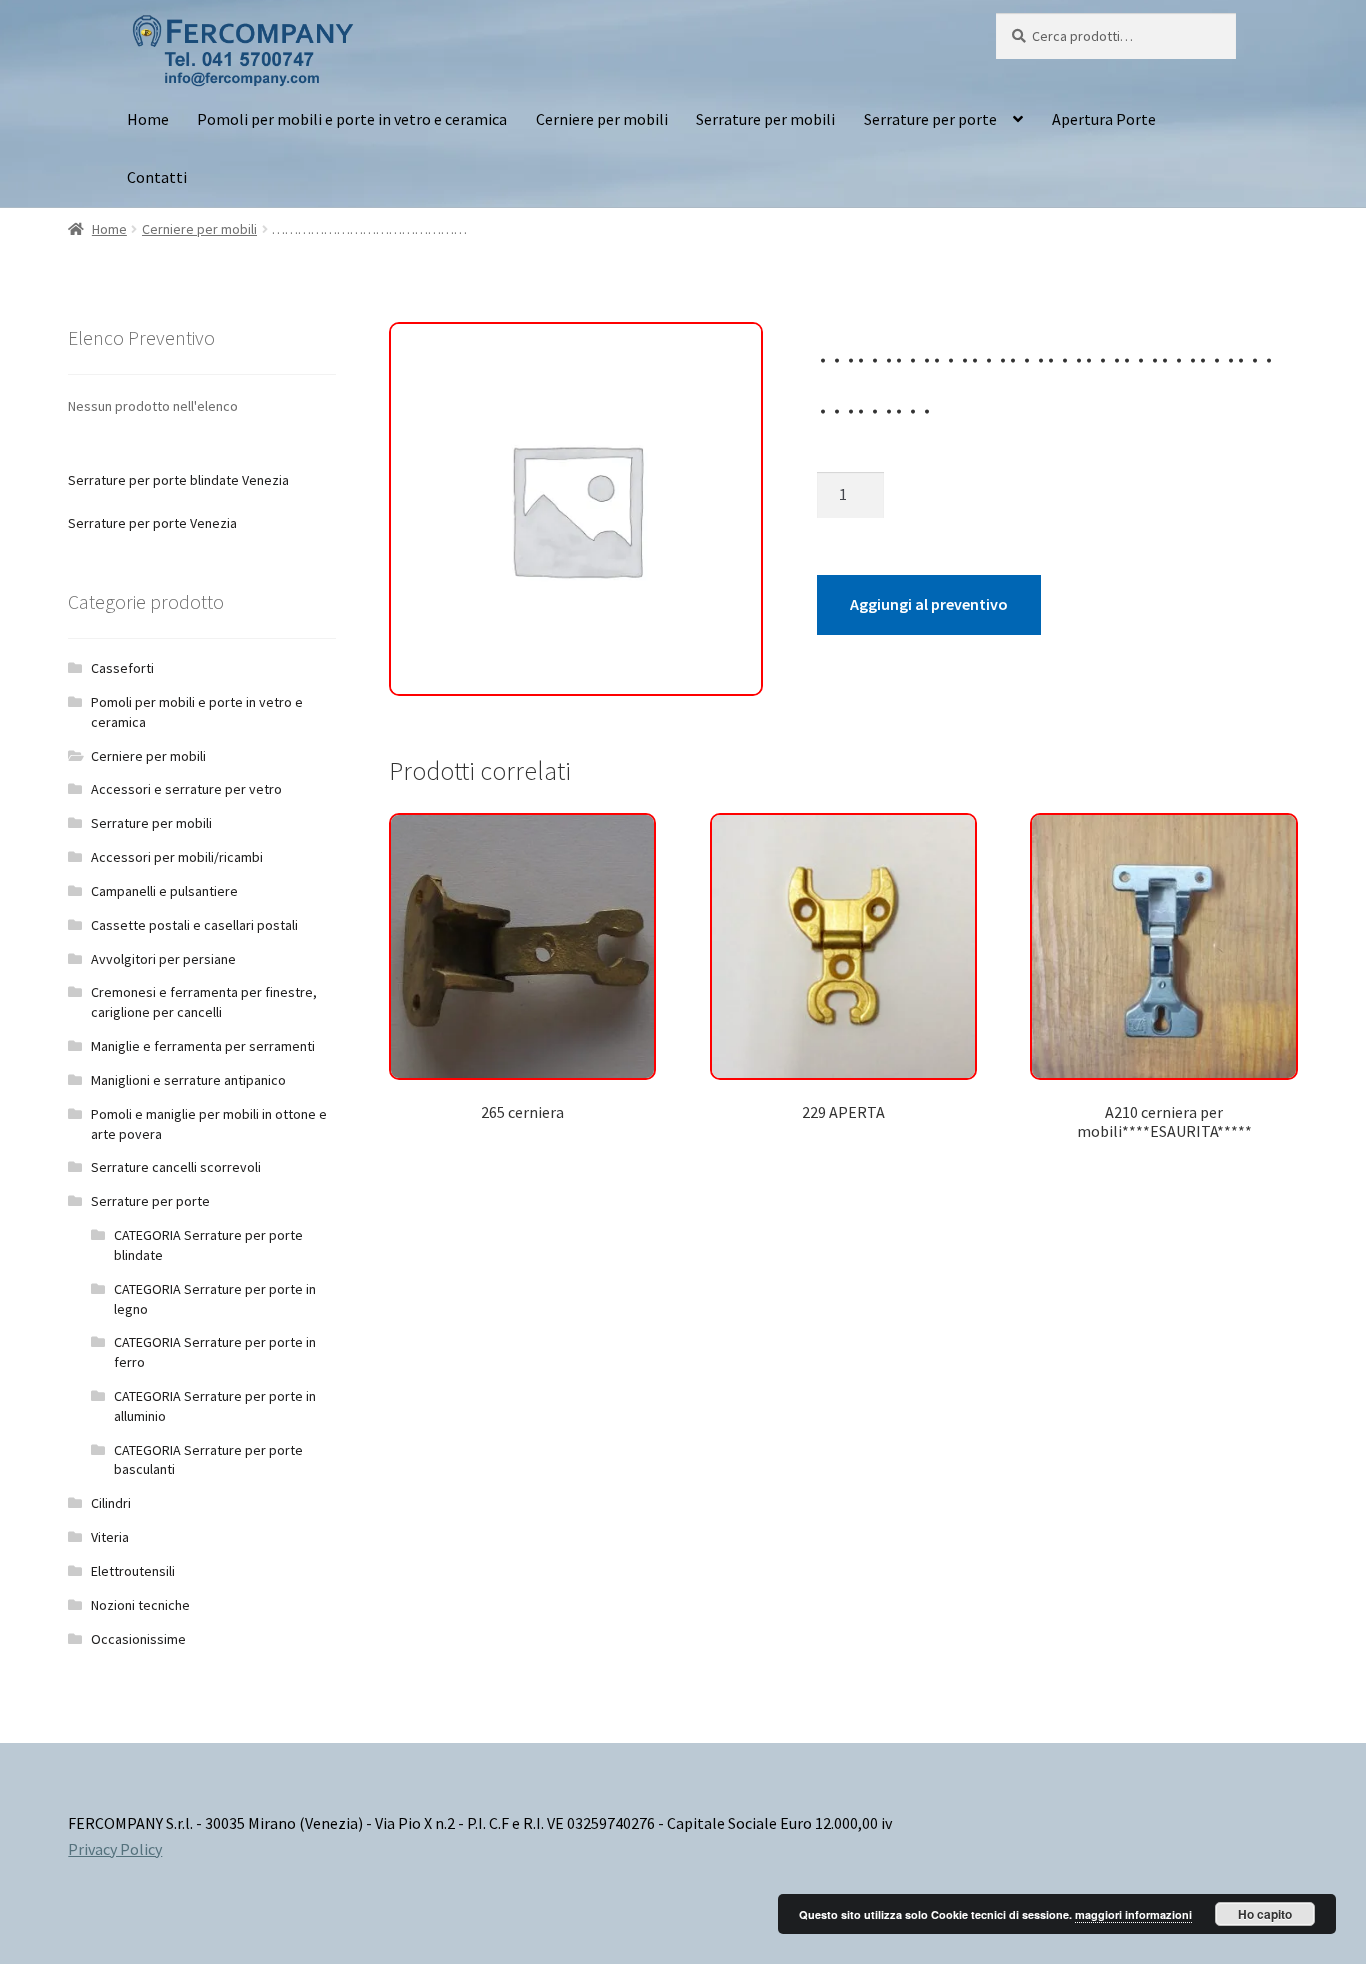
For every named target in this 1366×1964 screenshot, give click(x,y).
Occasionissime (138, 1639)
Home (148, 119)
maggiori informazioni (1133, 1914)
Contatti (157, 177)
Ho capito (1265, 1914)
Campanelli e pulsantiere (164, 891)
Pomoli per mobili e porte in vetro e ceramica (352, 119)
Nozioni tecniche (140, 1605)
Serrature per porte (930, 119)
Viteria (110, 1537)
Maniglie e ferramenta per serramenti (203, 1046)
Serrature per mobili (765, 119)
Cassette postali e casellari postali (194, 925)
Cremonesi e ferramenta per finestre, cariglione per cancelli (204, 1002)
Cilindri (111, 1503)
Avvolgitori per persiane (163, 959)
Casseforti (122, 668)
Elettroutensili (133, 1571)
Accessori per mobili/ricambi (177, 857)
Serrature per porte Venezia (152, 523)
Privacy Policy (115, 1849)
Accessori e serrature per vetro (186, 789)
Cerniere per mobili (602, 119)
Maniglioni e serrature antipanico (188, 1080)
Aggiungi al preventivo (929, 604)
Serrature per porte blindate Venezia (178, 480)
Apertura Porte (1104, 119)
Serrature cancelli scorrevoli (176, 1167)
